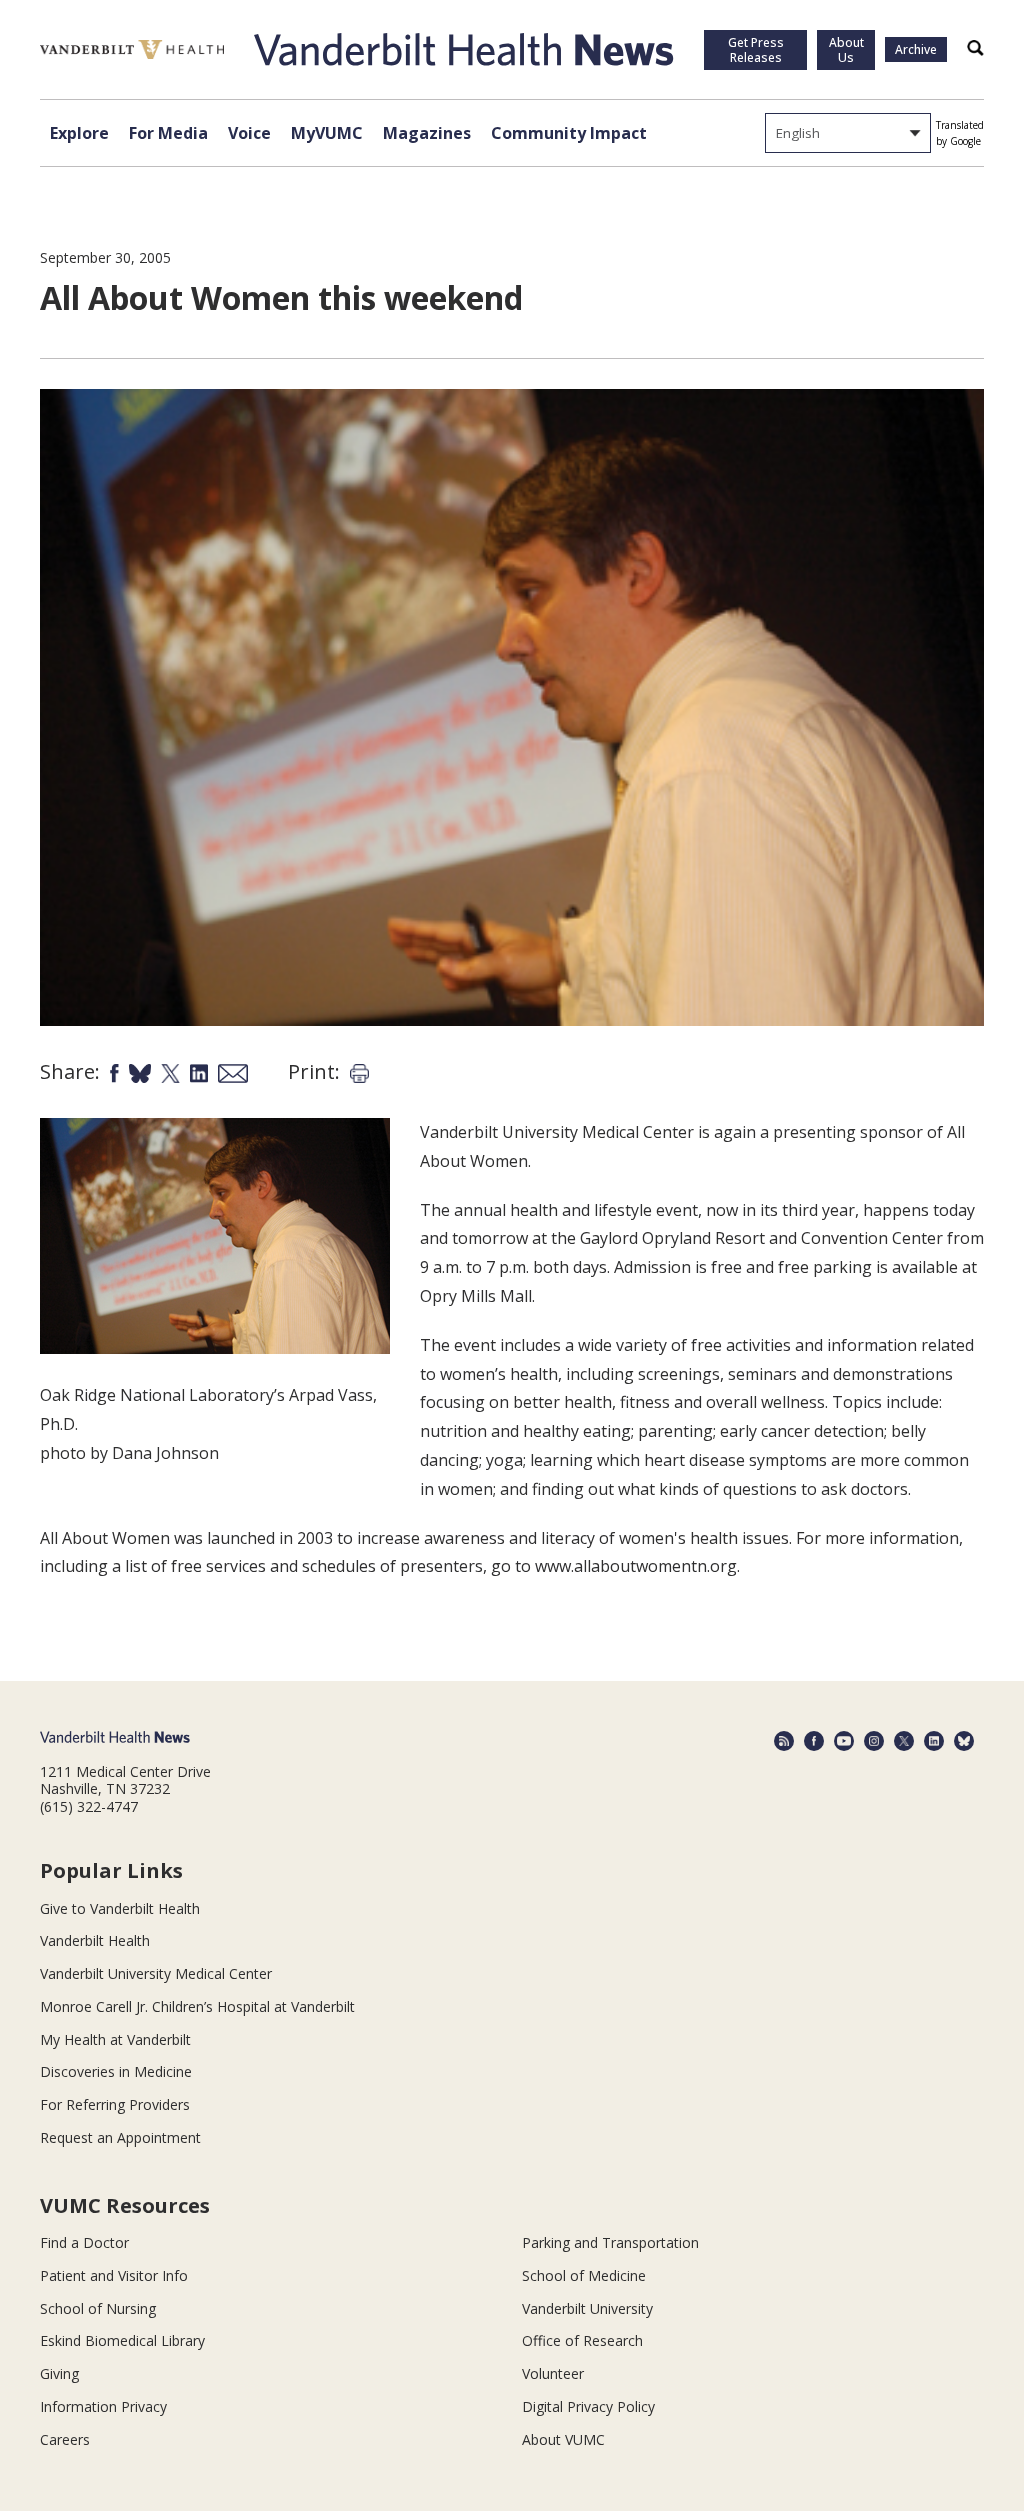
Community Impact (569, 133)
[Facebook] (814, 1741)
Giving (59, 2373)
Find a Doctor (84, 2242)
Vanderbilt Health (95, 1940)
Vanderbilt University (587, 2308)
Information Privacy (103, 2406)
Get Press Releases (756, 50)
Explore (79, 133)
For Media (168, 133)
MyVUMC (327, 133)
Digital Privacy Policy (588, 2406)
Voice (249, 133)
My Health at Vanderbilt (115, 2039)
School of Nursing (98, 2308)
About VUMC (563, 2439)
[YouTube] (844, 1741)
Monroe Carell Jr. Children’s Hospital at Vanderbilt (197, 2006)
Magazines (427, 133)
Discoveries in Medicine (116, 2071)
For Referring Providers (115, 2104)
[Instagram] (874, 1741)
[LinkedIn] (934, 1741)
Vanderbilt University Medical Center (156, 1973)
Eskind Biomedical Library (122, 2340)
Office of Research (582, 2340)
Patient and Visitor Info (114, 2275)
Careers (65, 2439)
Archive (916, 49)
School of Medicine (584, 2275)
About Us (846, 50)
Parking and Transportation (610, 2242)
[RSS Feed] (784, 1741)
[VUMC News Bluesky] (964, 1741)
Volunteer (553, 2373)
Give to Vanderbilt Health (120, 1908)
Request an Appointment (120, 2137)
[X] (904, 1741)
